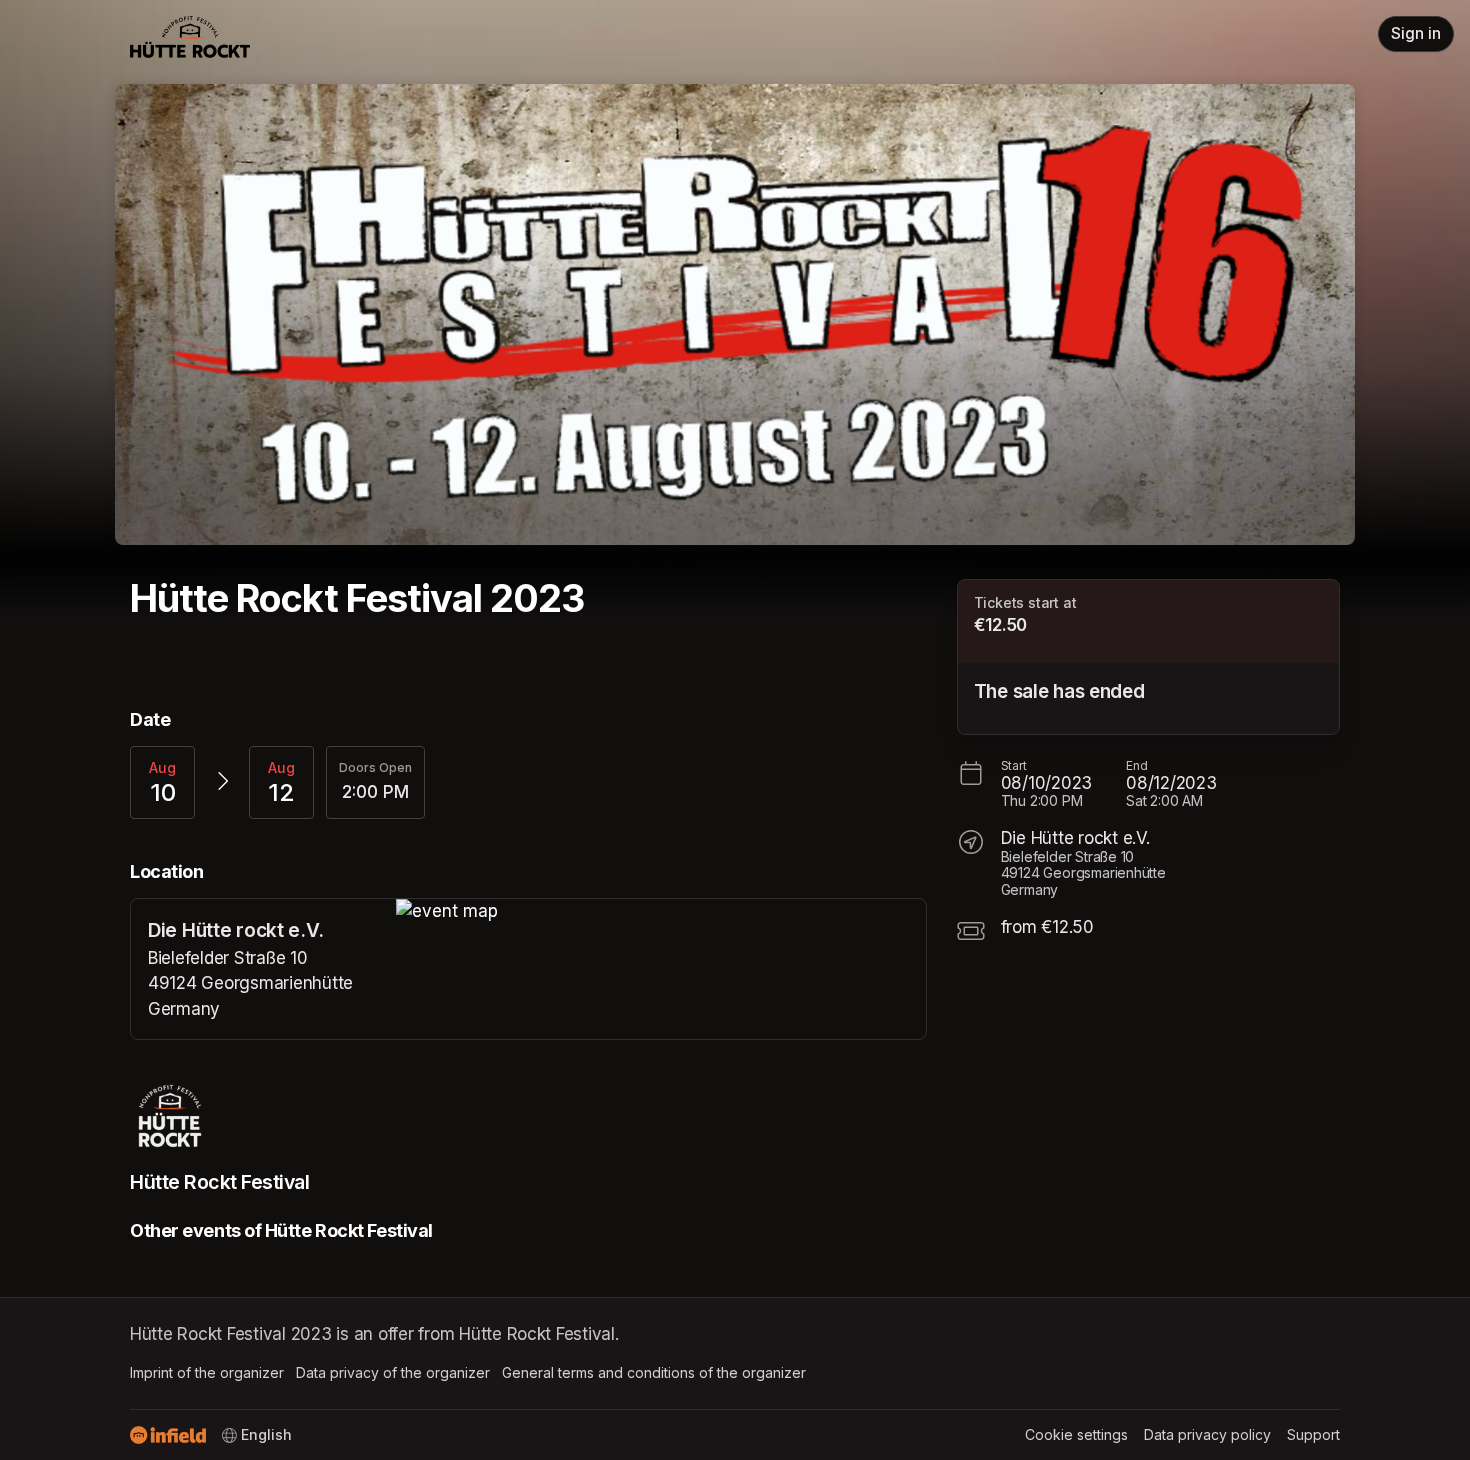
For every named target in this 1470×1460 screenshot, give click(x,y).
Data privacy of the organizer (393, 1372)
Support (1313, 1434)
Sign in (1416, 33)
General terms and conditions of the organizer (654, 1372)
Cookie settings (1076, 1434)
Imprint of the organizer (207, 1372)
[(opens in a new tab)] (661, 912)
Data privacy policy (1207, 1434)
